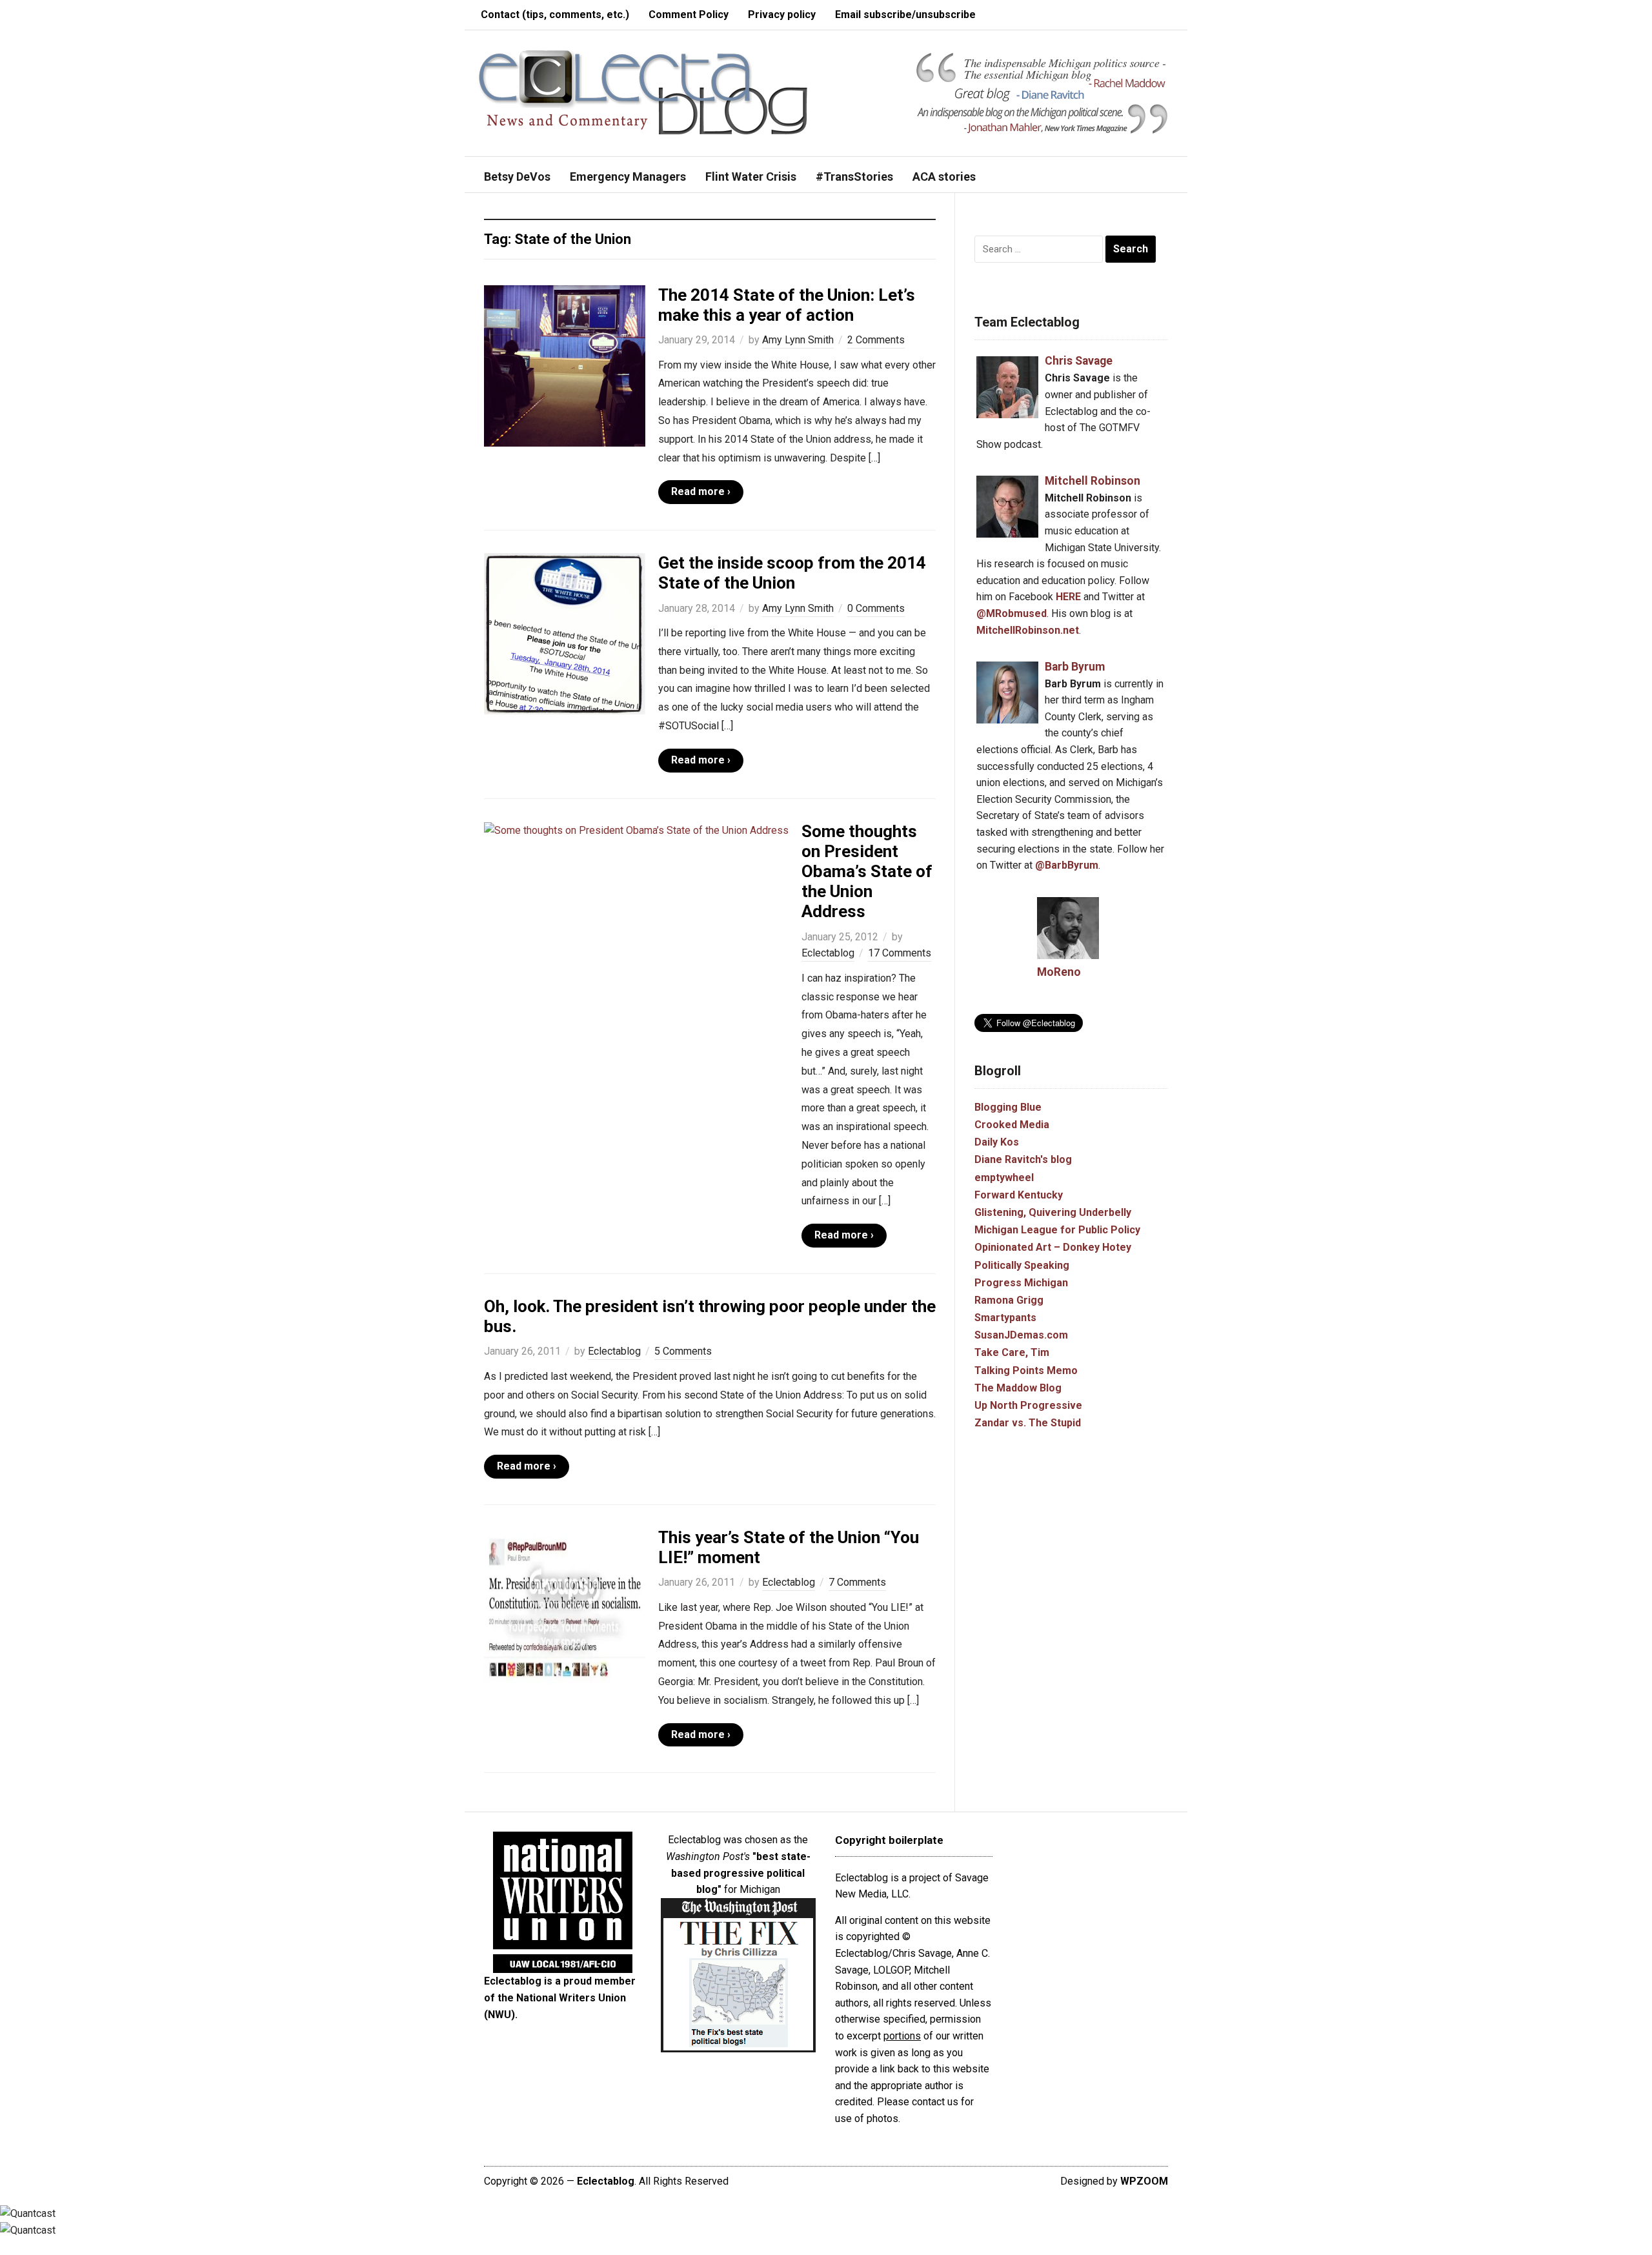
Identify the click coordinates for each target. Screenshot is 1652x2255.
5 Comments (683, 1351)
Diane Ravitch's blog (1023, 1159)
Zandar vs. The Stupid (1028, 1423)
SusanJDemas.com (1021, 1335)
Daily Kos (997, 1142)
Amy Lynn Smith (798, 340)
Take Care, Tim (1012, 1352)
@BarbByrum (1067, 865)
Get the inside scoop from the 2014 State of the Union (792, 573)
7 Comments (857, 1582)
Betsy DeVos (517, 177)
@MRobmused (1012, 613)
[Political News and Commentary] (642, 92)
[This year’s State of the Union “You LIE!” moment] (565, 1607)
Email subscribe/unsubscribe (905, 15)
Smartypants (1005, 1318)
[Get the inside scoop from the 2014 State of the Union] (565, 633)
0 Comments (876, 608)
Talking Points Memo (1026, 1370)
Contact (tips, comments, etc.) (555, 15)
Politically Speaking (1022, 1265)
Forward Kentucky (1019, 1195)
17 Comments (900, 953)
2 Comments (876, 340)
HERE (1068, 597)
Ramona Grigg (1009, 1300)
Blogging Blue (1008, 1107)
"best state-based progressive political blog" (741, 1873)
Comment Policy (689, 15)
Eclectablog (828, 953)
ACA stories (944, 177)
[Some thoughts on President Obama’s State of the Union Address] (636, 830)
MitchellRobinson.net (1028, 630)
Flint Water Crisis (751, 177)
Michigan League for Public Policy (1057, 1230)
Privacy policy (782, 15)
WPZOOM (1144, 2181)
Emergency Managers (628, 177)
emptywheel (1004, 1178)
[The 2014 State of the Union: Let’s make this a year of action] (565, 365)
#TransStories (854, 177)
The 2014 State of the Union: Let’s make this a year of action (787, 305)
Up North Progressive (1028, 1405)
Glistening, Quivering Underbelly (1053, 1212)
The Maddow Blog (1018, 1388)
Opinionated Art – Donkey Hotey (1053, 1247)
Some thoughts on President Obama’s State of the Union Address (867, 872)
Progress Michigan (1021, 1283)
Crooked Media (1012, 1125)
